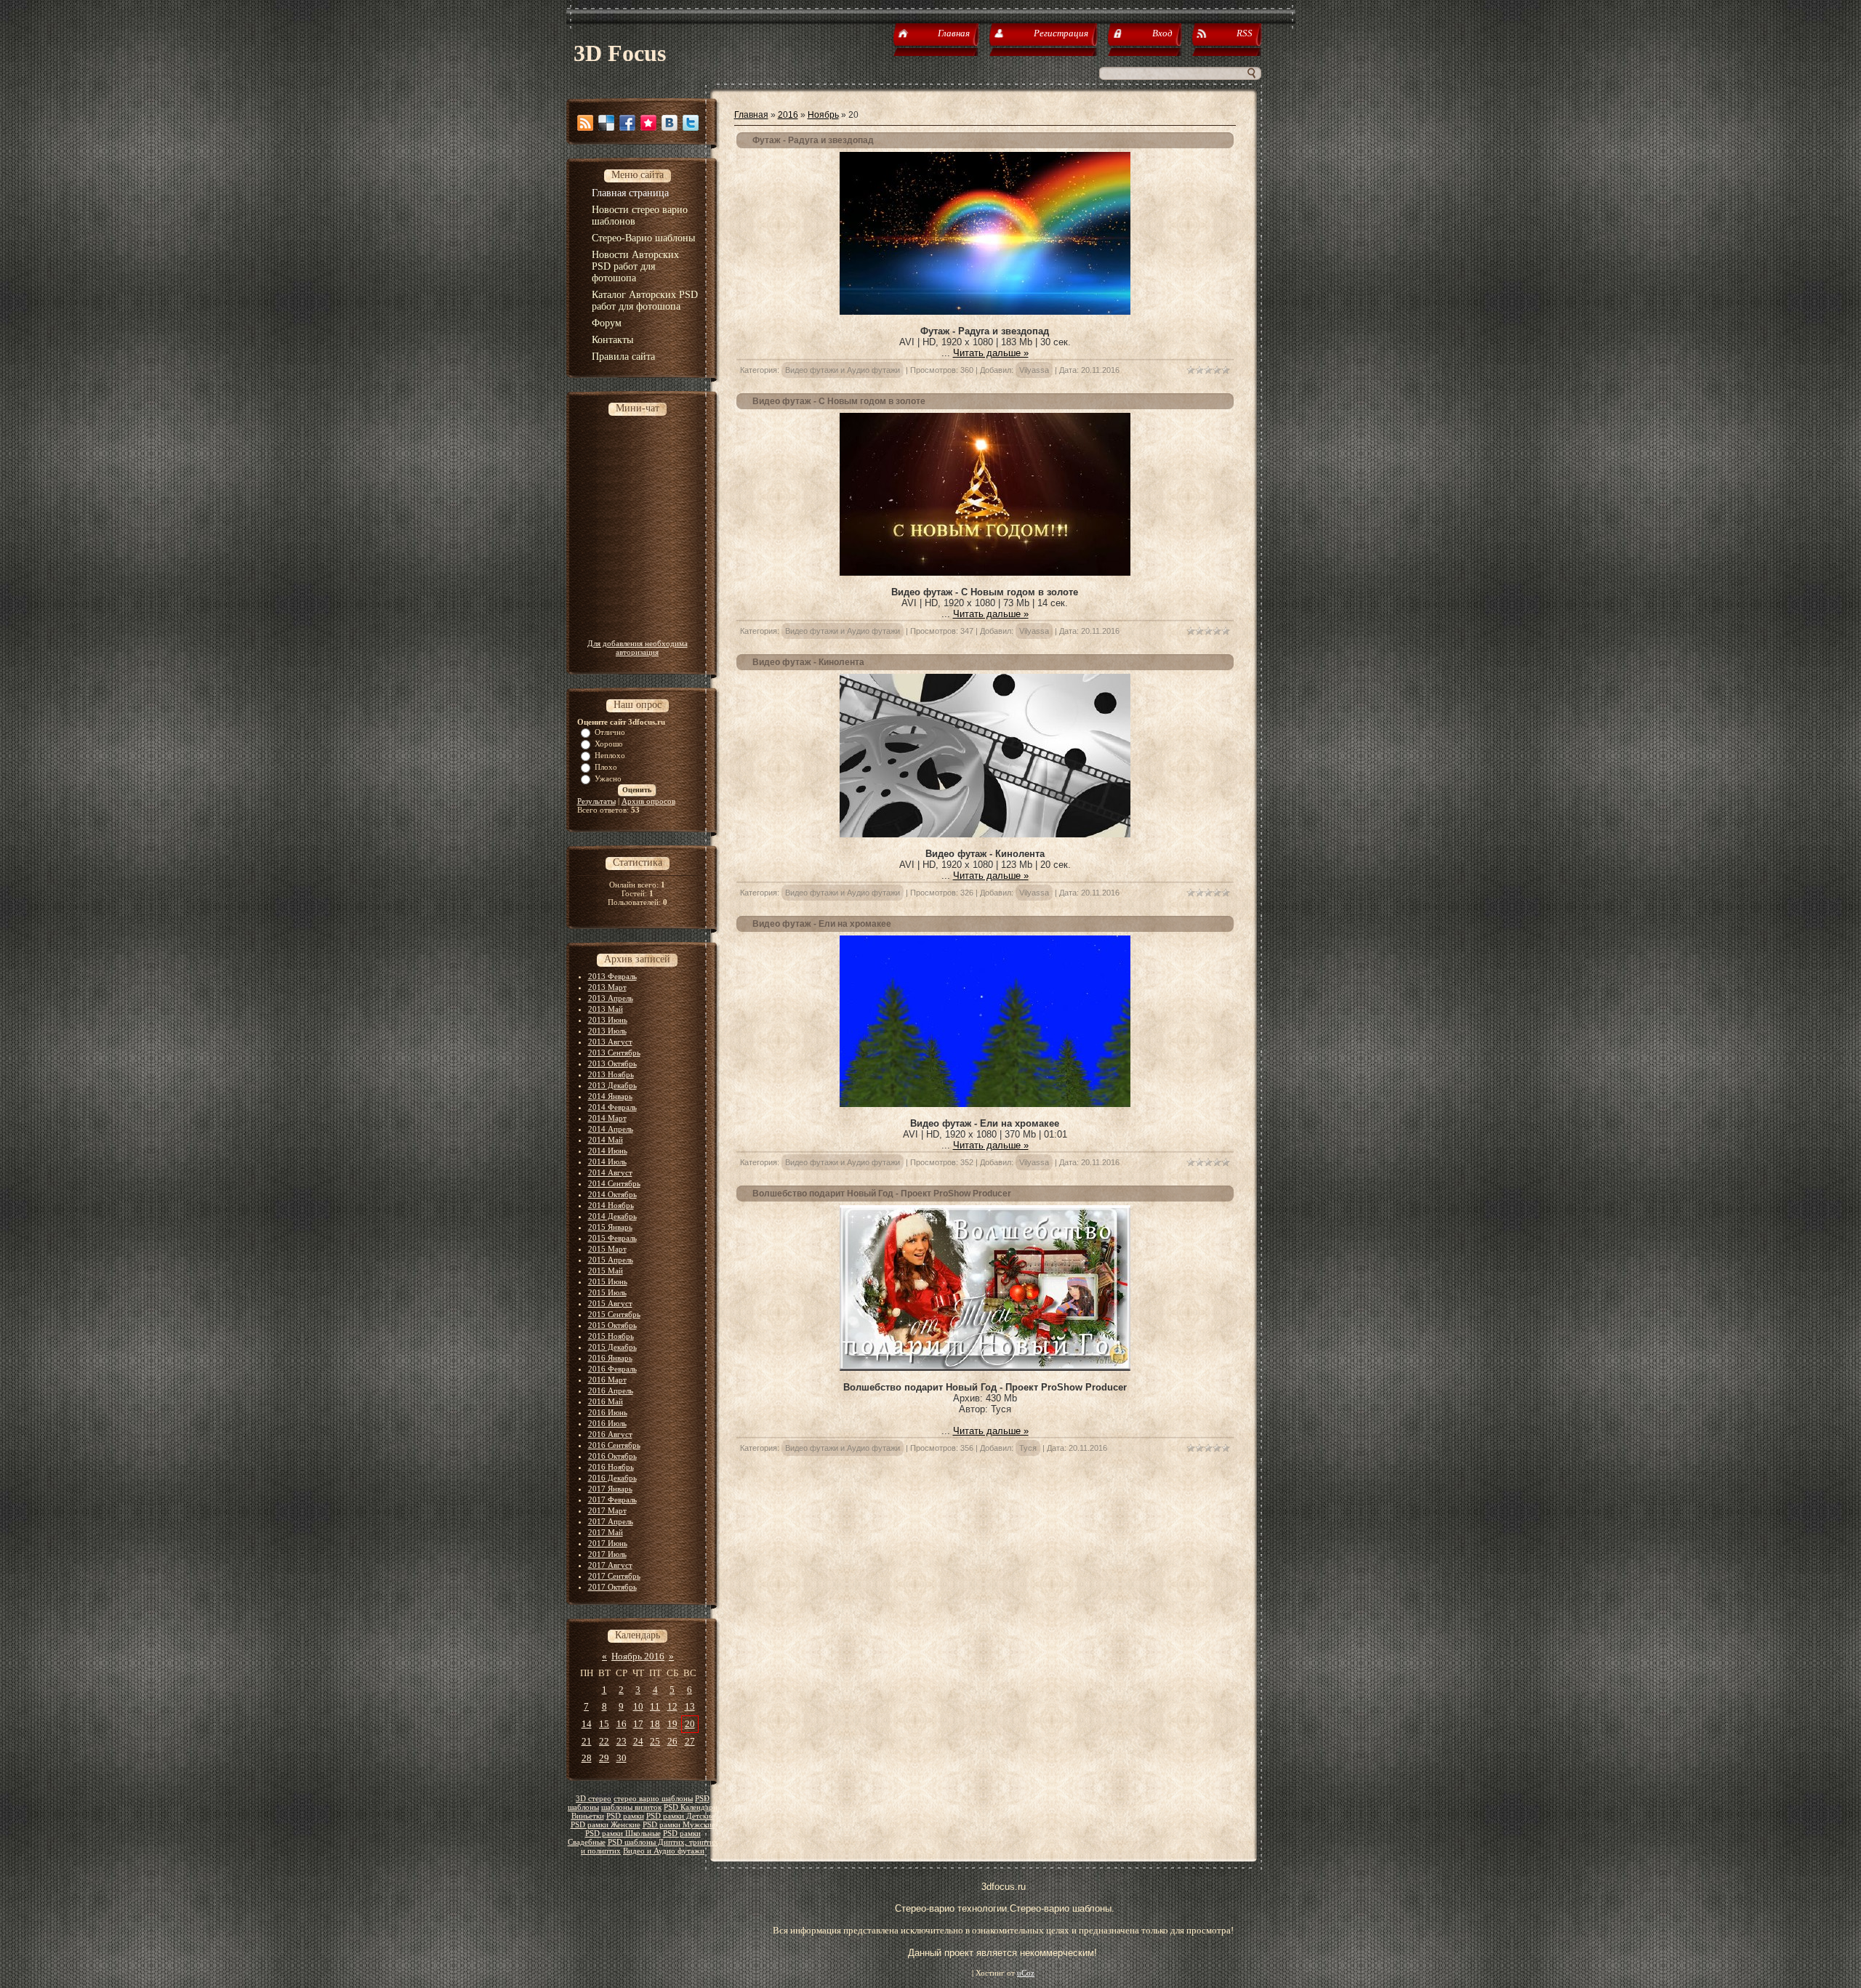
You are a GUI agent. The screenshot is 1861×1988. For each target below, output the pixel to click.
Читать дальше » (991, 353)
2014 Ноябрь (611, 1205)
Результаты (596, 801)
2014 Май (606, 1140)
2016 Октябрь (612, 1456)
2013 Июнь (608, 1020)
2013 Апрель (611, 998)
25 (655, 1741)
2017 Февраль (612, 1500)
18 (655, 1724)
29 (604, 1758)
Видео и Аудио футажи (664, 1851)
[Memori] (648, 123)
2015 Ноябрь (611, 1336)
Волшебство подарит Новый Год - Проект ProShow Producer (882, 1194)
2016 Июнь (608, 1412)
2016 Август (610, 1434)
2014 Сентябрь (614, 1183)
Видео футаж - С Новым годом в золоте (839, 401)
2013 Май (606, 1009)
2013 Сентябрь (614, 1053)
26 (672, 1741)
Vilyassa (1034, 370)
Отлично (610, 732)
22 (604, 1741)
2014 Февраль (612, 1107)
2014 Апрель (611, 1129)
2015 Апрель (611, 1260)
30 (622, 1758)
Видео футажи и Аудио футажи (843, 370)
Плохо (606, 767)
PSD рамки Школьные (623, 1834)
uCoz (1026, 1973)
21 (587, 1741)
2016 (788, 115)
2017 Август (610, 1565)
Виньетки (588, 1816)
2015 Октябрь (612, 1325)
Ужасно (608, 778)
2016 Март (607, 1380)
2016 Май (606, 1401)
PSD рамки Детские (680, 1816)
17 (638, 1724)
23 (622, 1741)
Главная (751, 115)
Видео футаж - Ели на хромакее (822, 924)
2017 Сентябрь (614, 1576)
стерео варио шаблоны (653, 1799)
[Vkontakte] (670, 123)
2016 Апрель (611, 1391)
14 (587, 1724)
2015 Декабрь (612, 1347)
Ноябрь (823, 115)
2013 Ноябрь (611, 1074)
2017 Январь (610, 1489)
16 (622, 1724)
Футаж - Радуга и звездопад (813, 140)
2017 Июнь (608, 1543)
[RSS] (585, 123)
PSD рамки (625, 1816)
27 (690, 1741)
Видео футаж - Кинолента (808, 662)
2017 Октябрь (612, 1587)
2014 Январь (610, 1096)
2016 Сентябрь (614, 1445)
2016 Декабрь (612, 1478)
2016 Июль (607, 1423)
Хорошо (609, 744)
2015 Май (606, 1271)
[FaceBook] (627, 123)
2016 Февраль (612, 1369)
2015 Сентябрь (614, 1314)
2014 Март (607, 1118)
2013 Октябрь (612, 1063)
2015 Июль (607, 1292)
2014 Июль (607, 1162)
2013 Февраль (612, 976)
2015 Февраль (612, 1238)
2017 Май (606, 1532)
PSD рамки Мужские (679, 1825)
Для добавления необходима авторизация (638, 648)
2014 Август (610, 1172)
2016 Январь (610, 1358)
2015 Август (610, 1303)
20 (690, 1724)
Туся (1028, 1448)
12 (672, 1706)
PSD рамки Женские (606, 1825)
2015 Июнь (608, 1281)
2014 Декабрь (612, 1216)
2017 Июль (607, 1554)
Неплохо (610, 755)
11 (655, 1706)
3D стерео (594, 1799)
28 (587, 1758)
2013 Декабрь (612, 1085)
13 (690, 1706)
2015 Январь (610, 1227)
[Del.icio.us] (606, 123)
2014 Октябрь (612, 1194)
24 (638, 1741)
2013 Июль (607, 1031)
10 (638, 1706)
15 (604, 1724)
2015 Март (607, 1249)
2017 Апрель (611, 1521)
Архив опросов (648, 801)
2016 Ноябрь (611, 1467)
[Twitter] (691, 123)
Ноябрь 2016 (638, 1656)
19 (672, 1724)
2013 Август (610, 1042)
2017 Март (607, 1510)
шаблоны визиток (631, 1807)
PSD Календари (691, 1807)
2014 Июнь (608, 1151)
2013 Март (607, 987)
